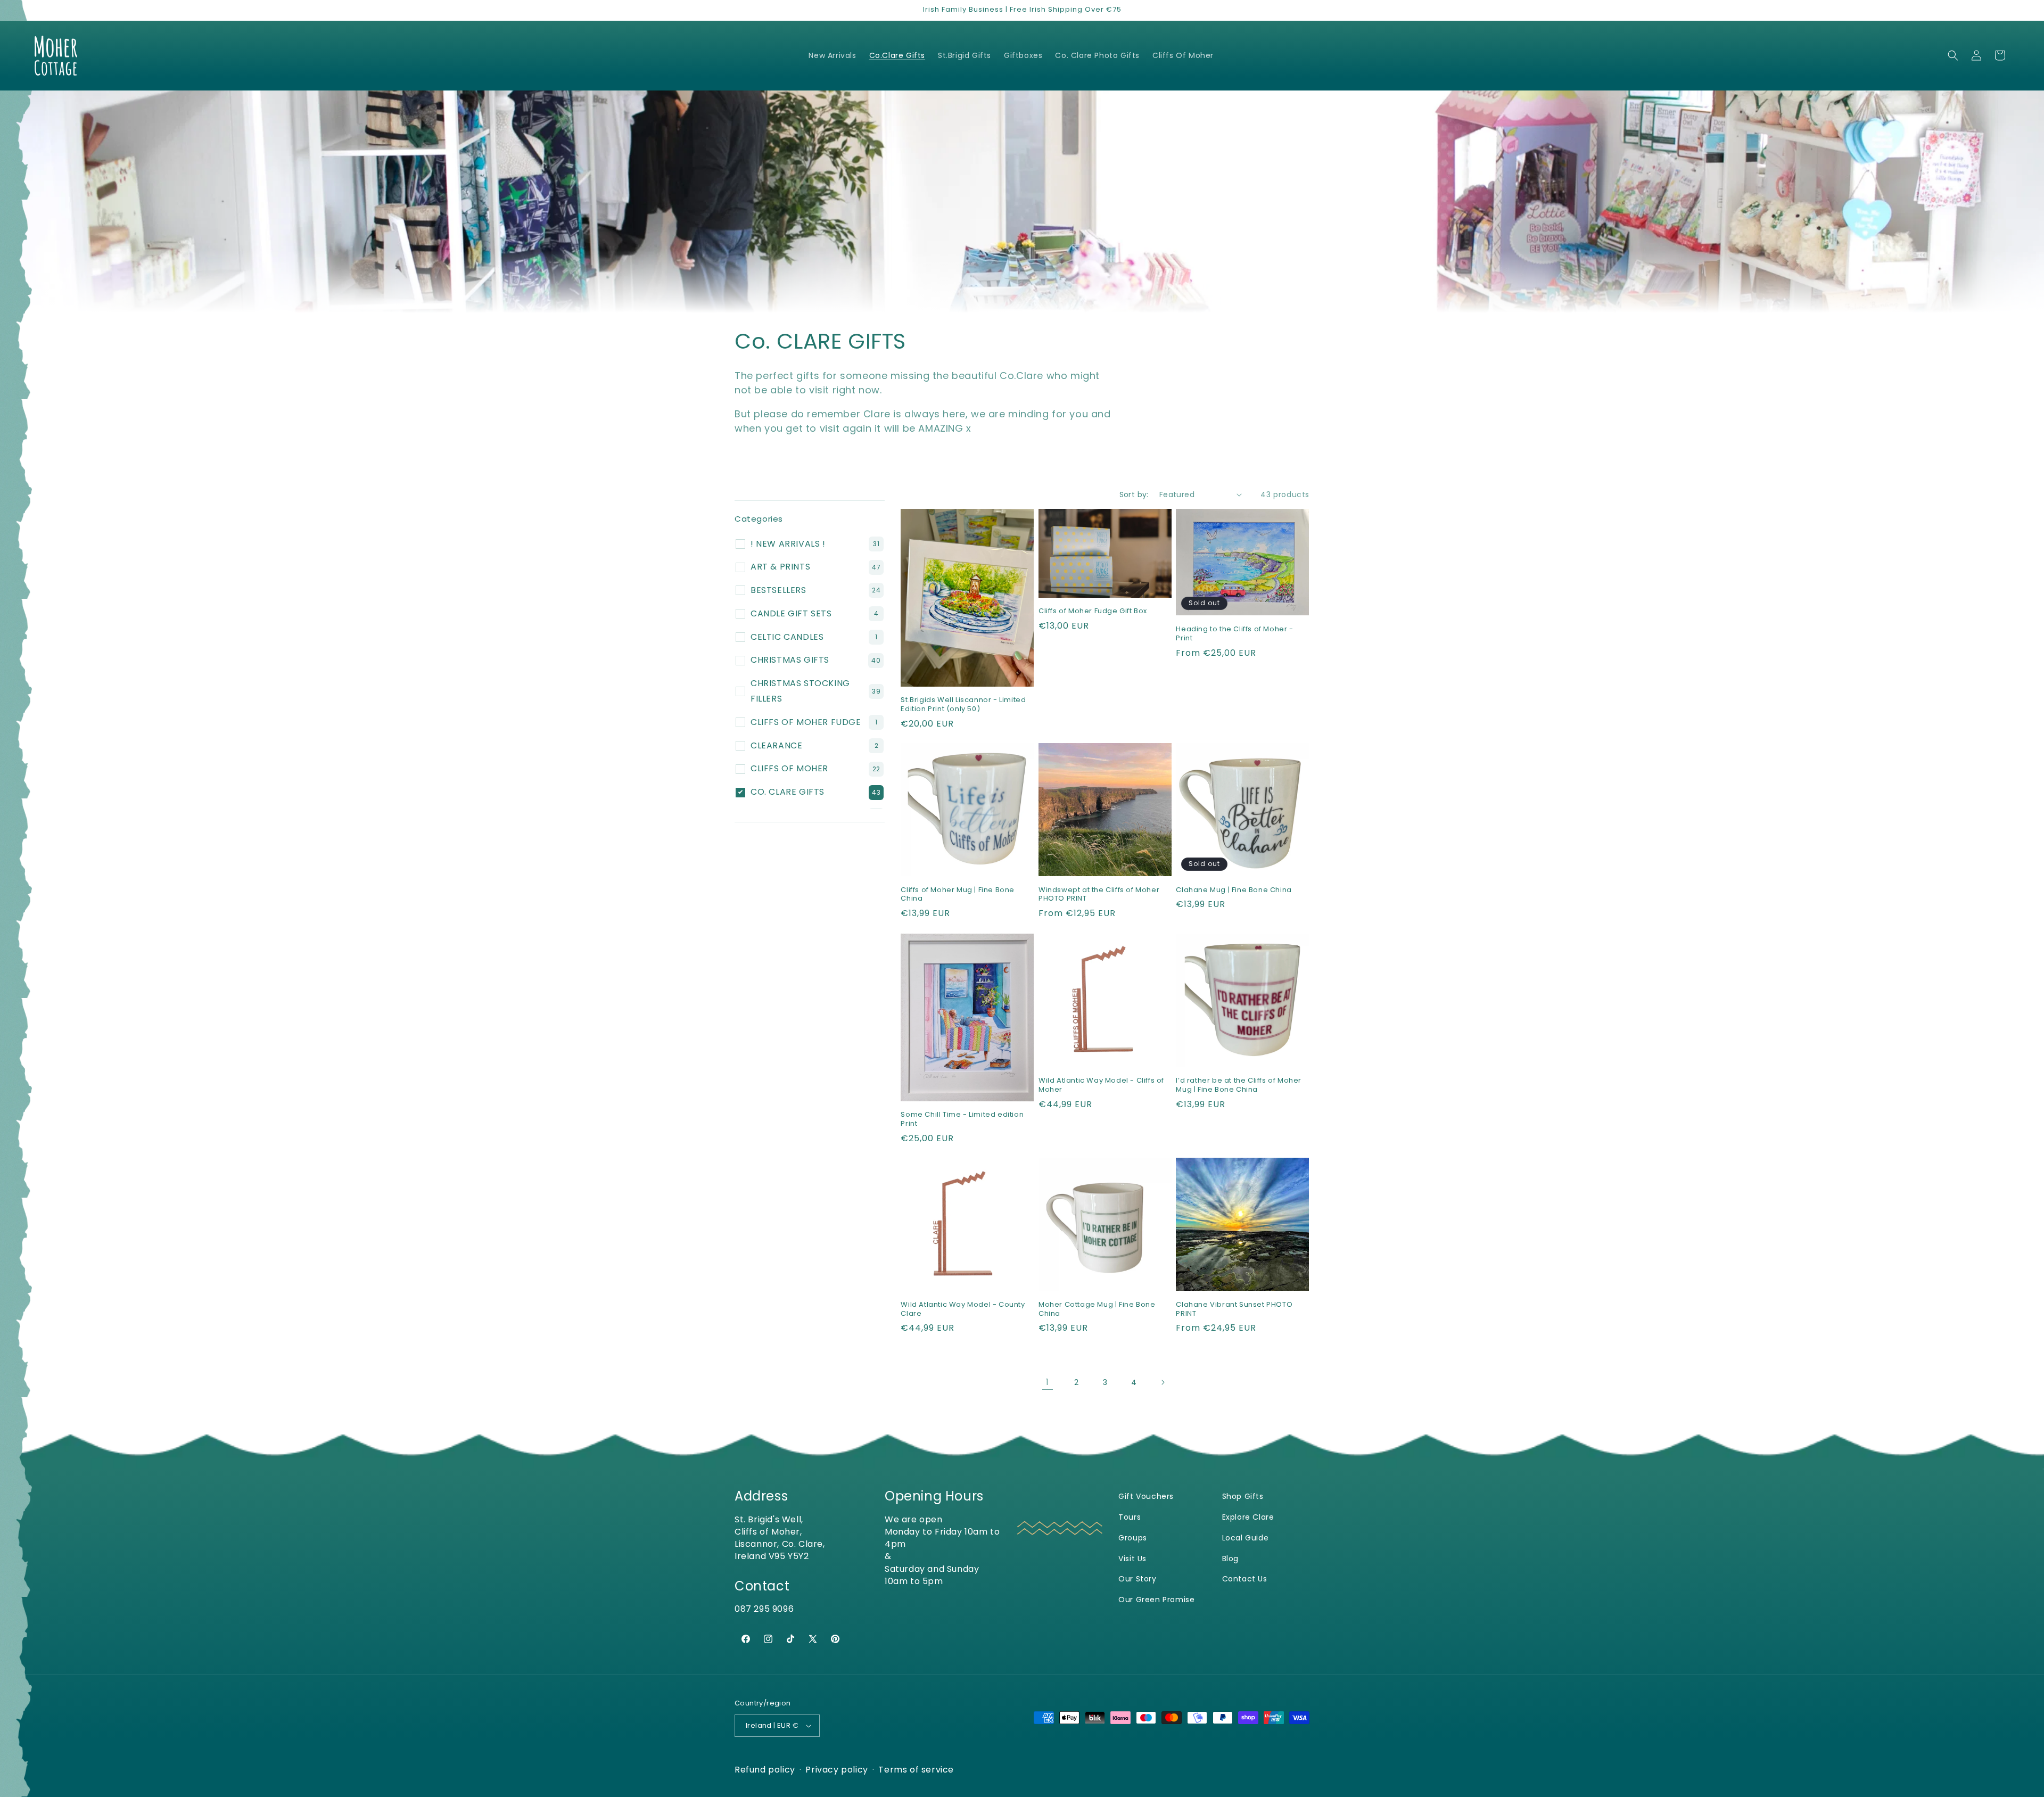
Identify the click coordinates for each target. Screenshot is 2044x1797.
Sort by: (1134, 494)
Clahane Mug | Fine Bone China (1234, 890)
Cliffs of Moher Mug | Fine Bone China (958, 895)
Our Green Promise (1156, 1600)
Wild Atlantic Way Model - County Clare (963, 1309)
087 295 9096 (764, 1609)
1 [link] (1048, 1382)
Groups (1133, 1538)
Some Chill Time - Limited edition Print (962, 1119)
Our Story (1137, 1579)
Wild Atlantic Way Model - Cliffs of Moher (1101, 1085)
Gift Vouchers (1146, 1497)
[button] (1953, 55)
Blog (1230, 1559)
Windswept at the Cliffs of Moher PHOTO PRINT (1099, 895)
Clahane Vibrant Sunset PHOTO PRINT (1234, 1309)
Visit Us (1132, 1559)
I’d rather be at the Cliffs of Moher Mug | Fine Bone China (1239, 1085)
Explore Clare (1248, 1517)
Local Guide (1246, 1538)
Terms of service (916, 1770)
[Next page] (1163, 1382)
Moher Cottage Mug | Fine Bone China (1097, 1309)
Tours (1130, 1517)
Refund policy (765, 1770)
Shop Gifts (1243, 1497)
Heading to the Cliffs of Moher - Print (1234, 633)
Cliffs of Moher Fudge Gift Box (1093, 611)
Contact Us (1245, 1579)
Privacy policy (836, 1770)
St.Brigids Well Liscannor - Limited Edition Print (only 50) (963, 704)
